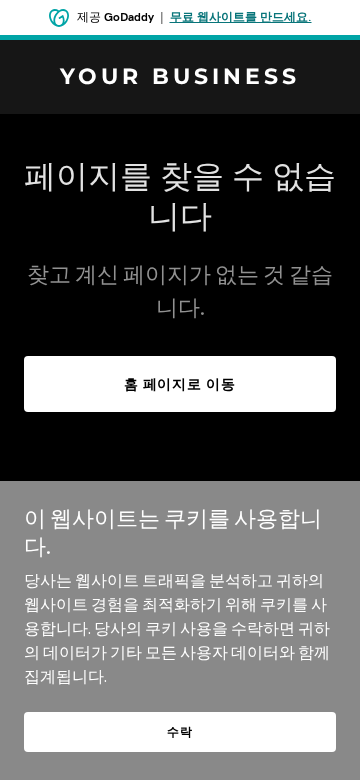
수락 (180, 731)
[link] (180, 78)
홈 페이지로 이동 (180, 384)
